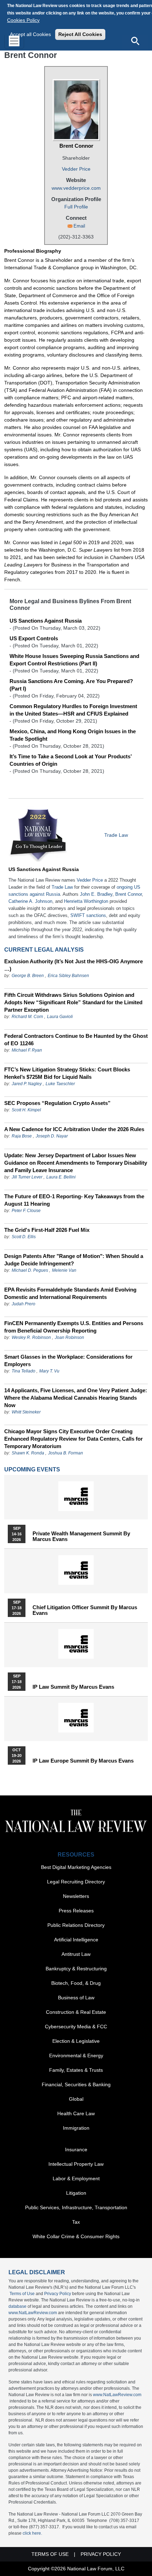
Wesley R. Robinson (31, 1337)
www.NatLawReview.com (33, 2313)
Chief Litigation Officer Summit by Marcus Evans (85, 1610)
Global (76, 2099)
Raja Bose (22, 1136)
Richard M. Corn (27, 1017)
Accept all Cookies (30, 34)
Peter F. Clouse (26, 1211)
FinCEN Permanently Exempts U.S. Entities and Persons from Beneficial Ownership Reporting (74, 1327)
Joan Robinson (69, 1337)
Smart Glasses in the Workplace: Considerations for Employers (68, 1360)
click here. (32, 2533)
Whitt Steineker (26, 1412)
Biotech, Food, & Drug (76, 1983)
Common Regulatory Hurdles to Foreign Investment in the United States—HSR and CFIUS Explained (73, 710)
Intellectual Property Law (76, 2164)
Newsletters (76, 1896)
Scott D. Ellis (24, 1237)
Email (79, 226)
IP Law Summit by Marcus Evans (73, 1687)
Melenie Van (64, 1270)
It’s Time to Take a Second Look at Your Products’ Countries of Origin (71, 760)
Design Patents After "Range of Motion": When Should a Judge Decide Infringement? (74, 1260)
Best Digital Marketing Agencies (76, 1867)
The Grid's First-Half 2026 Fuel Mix (47, 1230)
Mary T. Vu (49, 1371)
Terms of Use (22, 2294)
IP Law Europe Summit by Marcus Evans (83, 1761)
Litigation (76, 2193)
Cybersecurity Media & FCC (76, 2027)
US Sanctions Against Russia (46, 621)
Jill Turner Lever (28, 1177)
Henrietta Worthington (86, 901)
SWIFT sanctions (88, 915)
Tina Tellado (24, 1371)
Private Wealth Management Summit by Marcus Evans (81, 1536)
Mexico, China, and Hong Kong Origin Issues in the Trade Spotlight (73, 735)
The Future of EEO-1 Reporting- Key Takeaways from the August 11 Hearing (74, 1200)
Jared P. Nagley (27, 1084)
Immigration (76, 2128)
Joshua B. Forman (66, 1453)
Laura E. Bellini (61, 1177)
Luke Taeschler (60, 1084)
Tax (76, 2222)
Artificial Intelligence (76, 1940)
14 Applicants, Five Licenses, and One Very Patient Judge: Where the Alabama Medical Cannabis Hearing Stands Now (76, 1398)
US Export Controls (34, 638)
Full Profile (76, 207)
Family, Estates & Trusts (76, 2070)
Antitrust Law (76, 1954)
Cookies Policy (23, 20)
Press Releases (76, 1911)
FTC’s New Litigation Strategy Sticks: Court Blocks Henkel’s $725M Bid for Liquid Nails (67, 1073)
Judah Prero (24, 1304)
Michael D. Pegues (30, 1270)
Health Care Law (76, 2113)
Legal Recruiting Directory (76, 1882)
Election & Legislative (76, 2041)
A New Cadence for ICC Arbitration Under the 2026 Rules (74, 1129)
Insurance (76, 2149)
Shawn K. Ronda (28, 1453)
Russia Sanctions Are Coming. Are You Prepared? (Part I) (71, 685)
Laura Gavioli (60, 1017)
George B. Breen (28, 976)
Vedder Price (76, 169)
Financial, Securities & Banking (76, 2084)
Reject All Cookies (80, 34)
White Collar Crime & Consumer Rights (76, 2236)
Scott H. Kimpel (26, 1110)
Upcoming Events (32, 1469)
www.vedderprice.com (76, 188)
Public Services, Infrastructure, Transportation (76, 2207)
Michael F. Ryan (27, 1050)
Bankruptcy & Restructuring (76, 1969)
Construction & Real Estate (76, 2012)
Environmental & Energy (76, 2055)
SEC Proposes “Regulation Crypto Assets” (57, 1103)
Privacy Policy (58, 2294)
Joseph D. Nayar (52, 1136)
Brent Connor (76, 146)
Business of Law (76, 1998)
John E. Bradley (96, 894)
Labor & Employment (76, 2178)
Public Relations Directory (76, 1925)
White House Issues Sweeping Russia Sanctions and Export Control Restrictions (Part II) (74, 660)
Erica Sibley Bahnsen (68, 976)
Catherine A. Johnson (30, 901)
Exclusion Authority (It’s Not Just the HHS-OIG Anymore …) (74, 965)
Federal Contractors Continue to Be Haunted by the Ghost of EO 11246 (76, 1040)
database (17, 2306)
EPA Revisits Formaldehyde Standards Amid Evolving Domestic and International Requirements (70, 1293)
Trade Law (116, 835)
